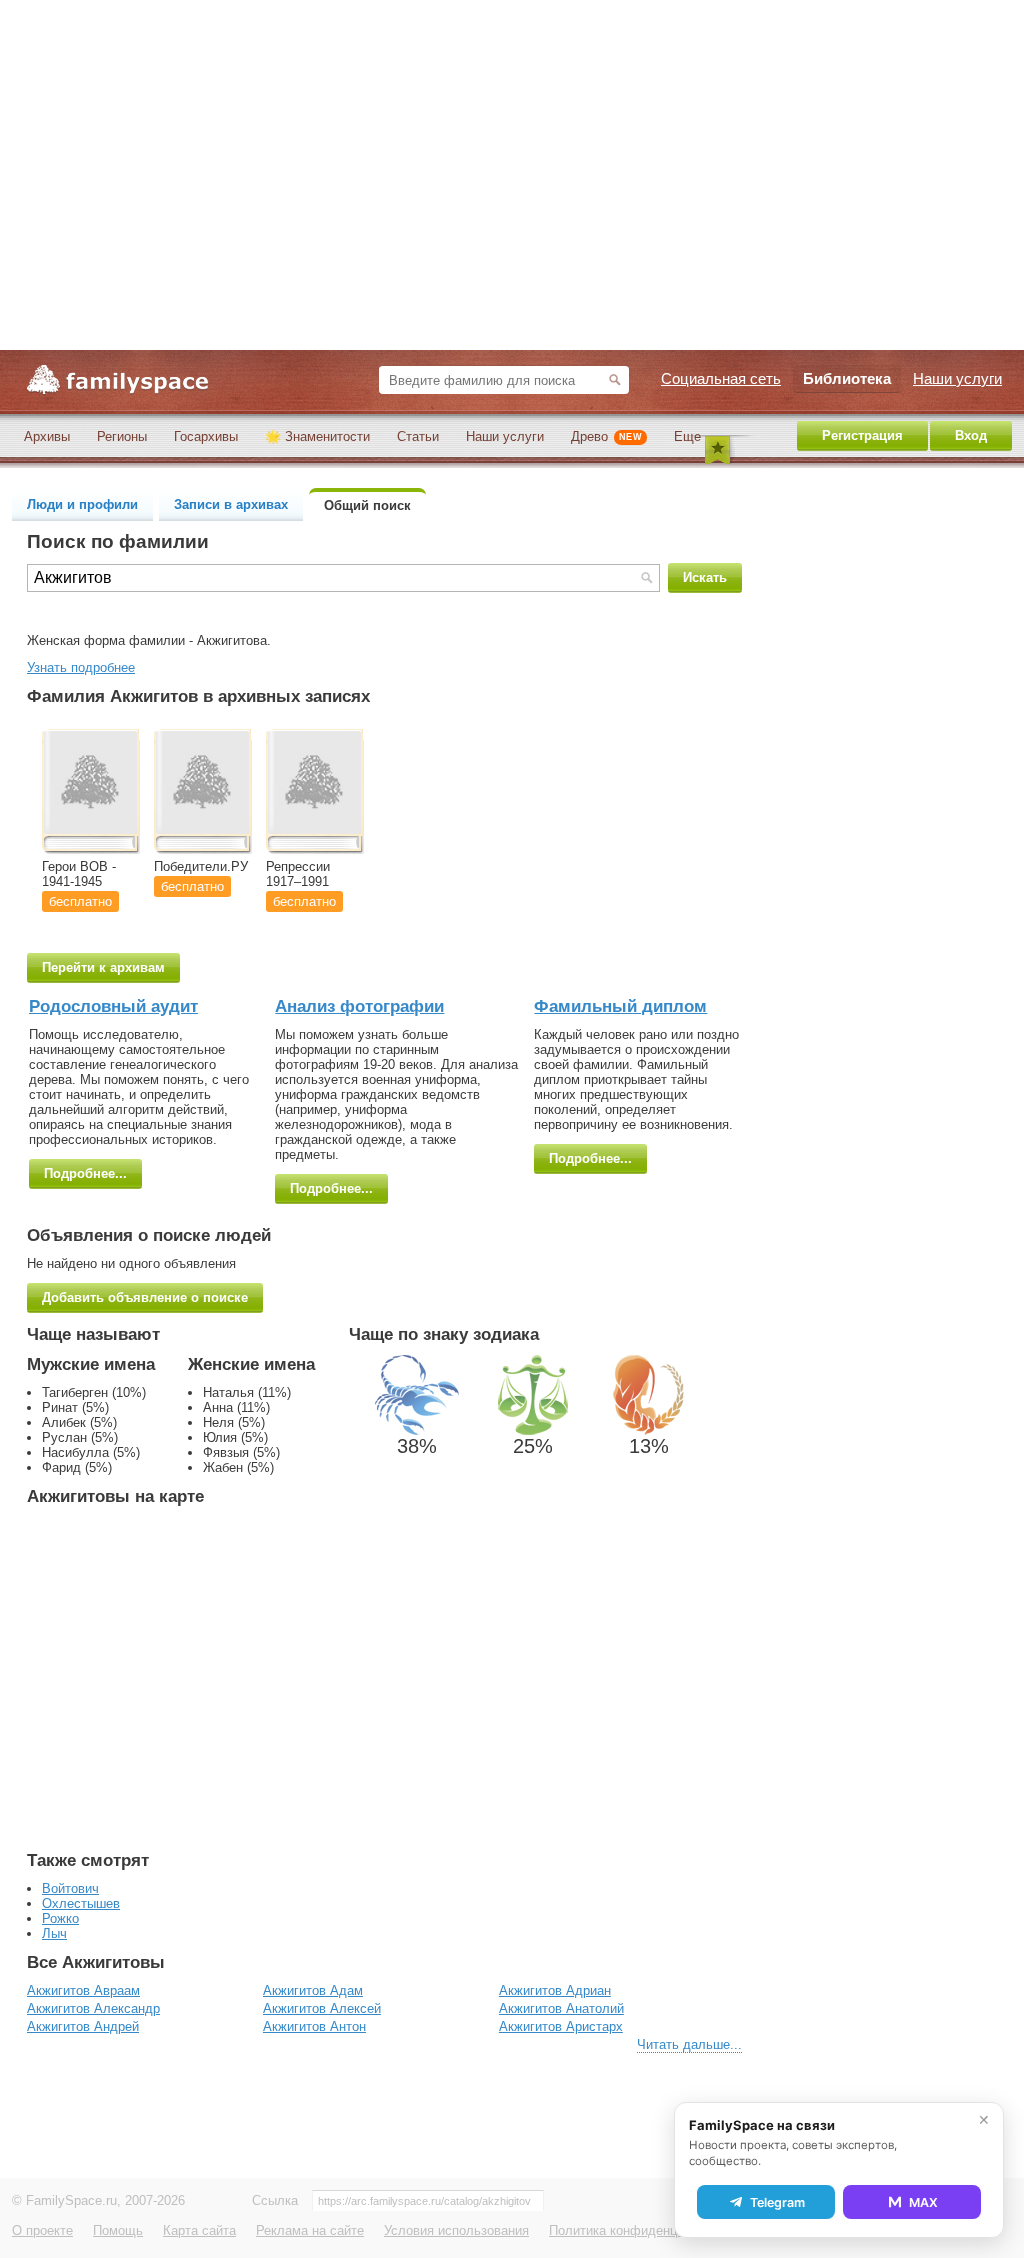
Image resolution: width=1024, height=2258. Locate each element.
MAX (923, 2202)
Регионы (122, 436)
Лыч (54, 1933)
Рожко (60, 1918)
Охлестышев (81, 1903)
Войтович (70, 1888)
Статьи (418, 436)
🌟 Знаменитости (317, 436)
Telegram (777, 2202)
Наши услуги (505, 436)
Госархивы (206, 436)
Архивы (47, 436)
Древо (606, 436)
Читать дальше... (689, 2044)
